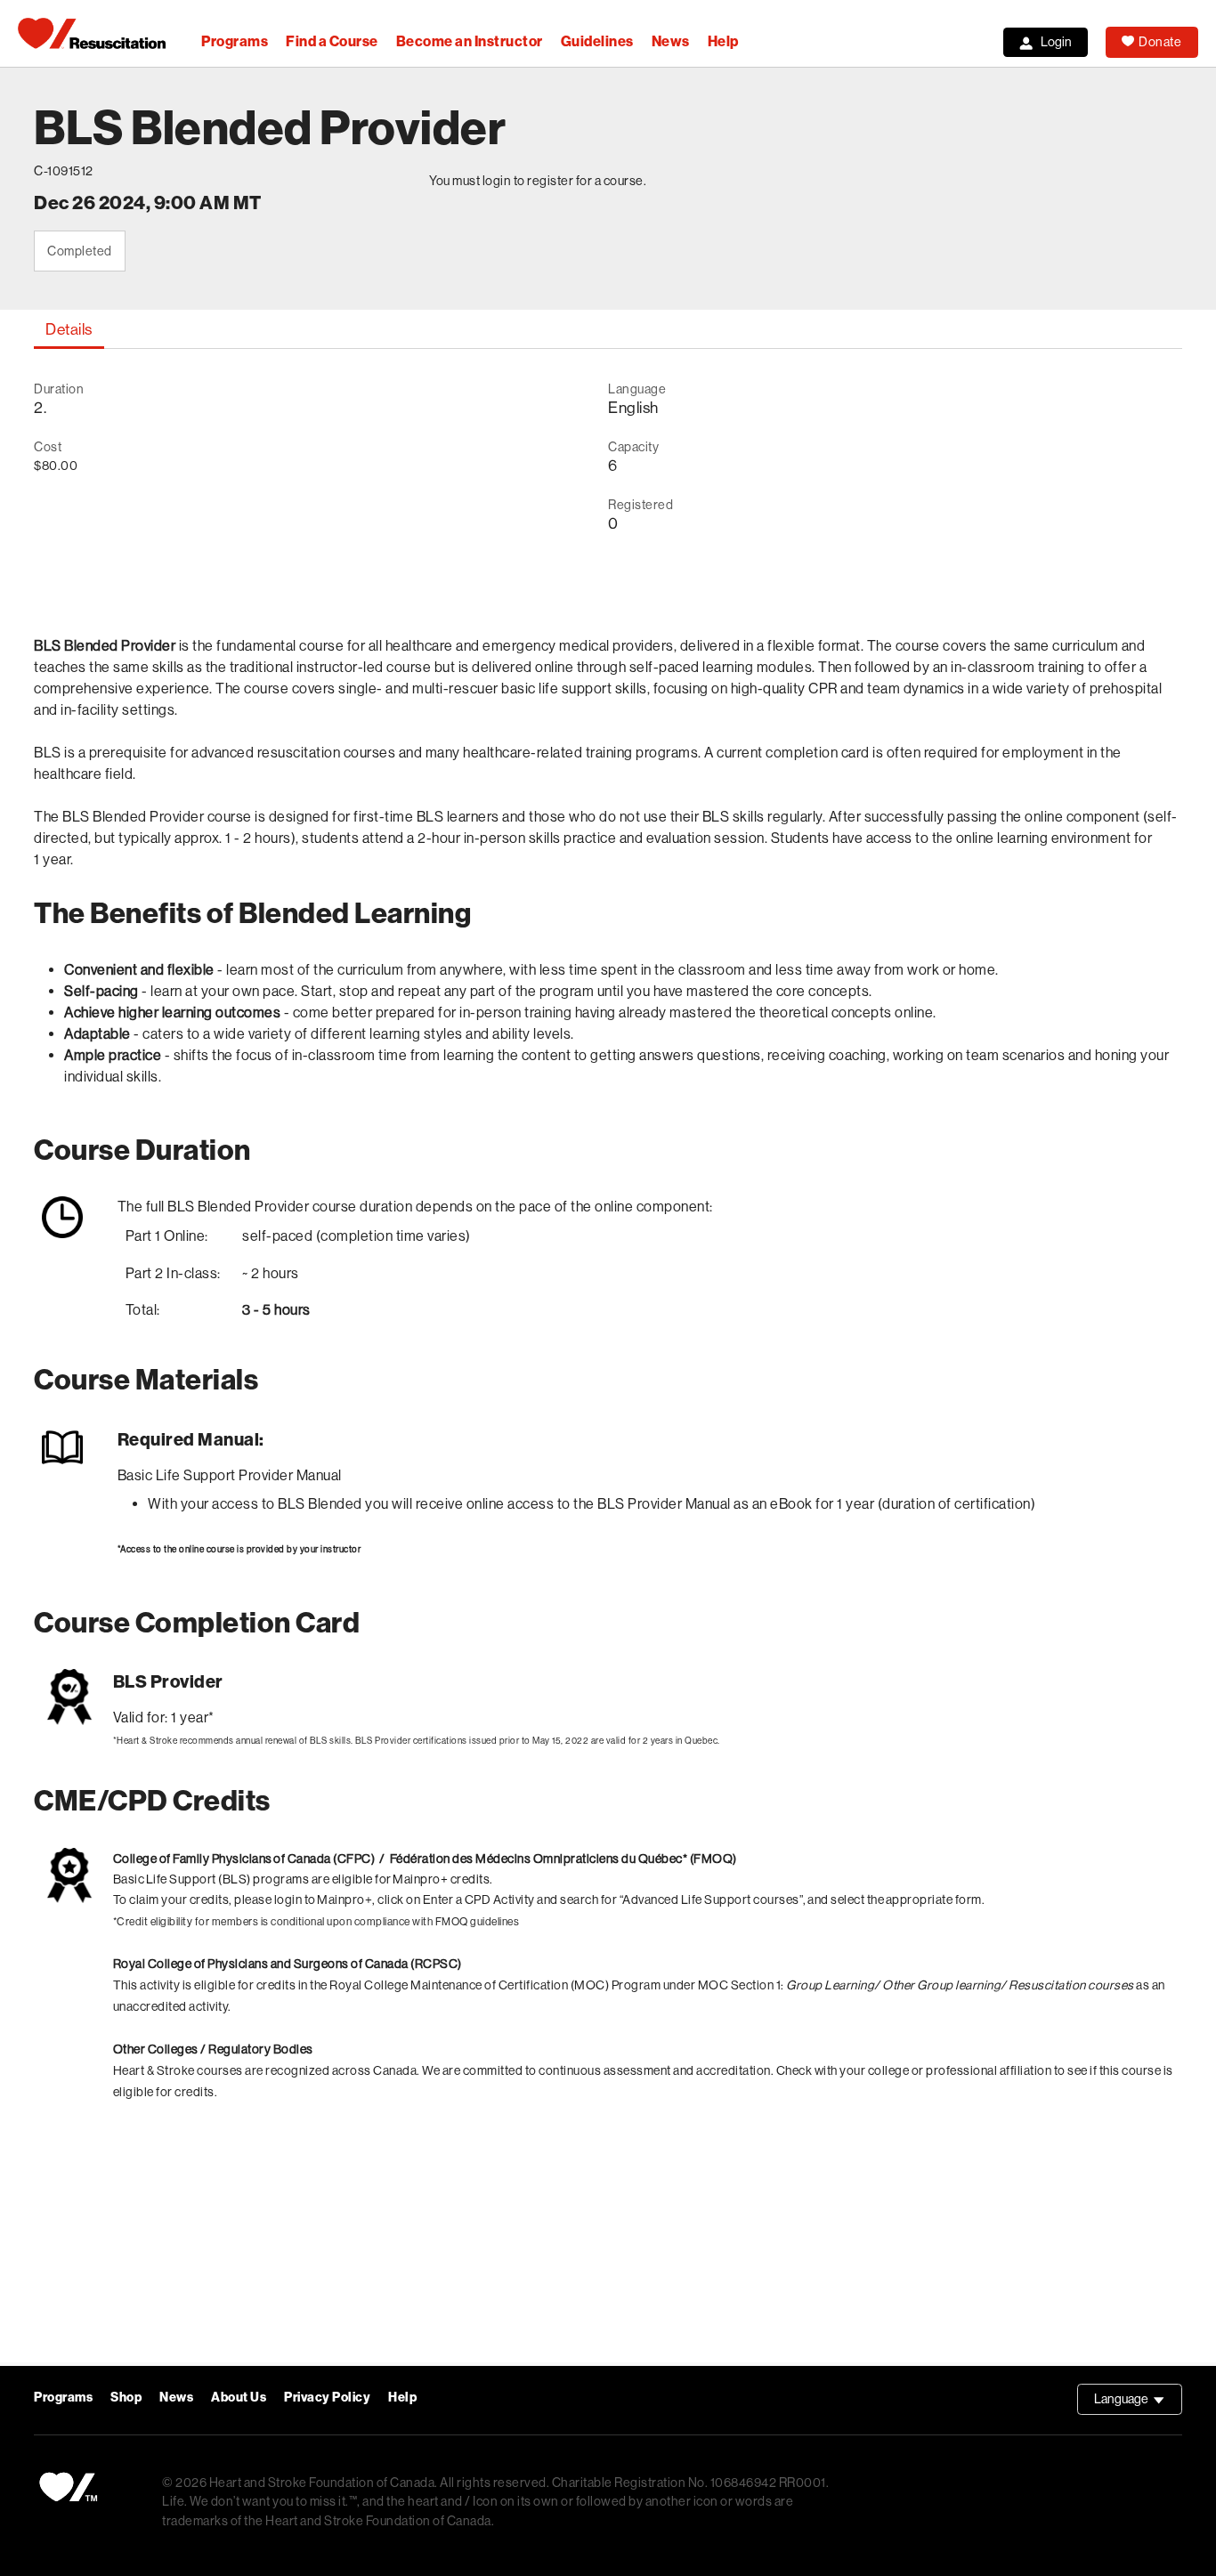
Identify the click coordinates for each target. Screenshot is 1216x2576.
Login (1056, 42)
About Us (239, 2398)
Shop (126, 2398)
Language (1138, 2403)
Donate (1160, 42)
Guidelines (597, 41)
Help (723, 41)
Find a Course (332, 41)
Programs (235, 41)
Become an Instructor (470, 41)
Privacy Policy (327, 2398)
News (671, 41)
